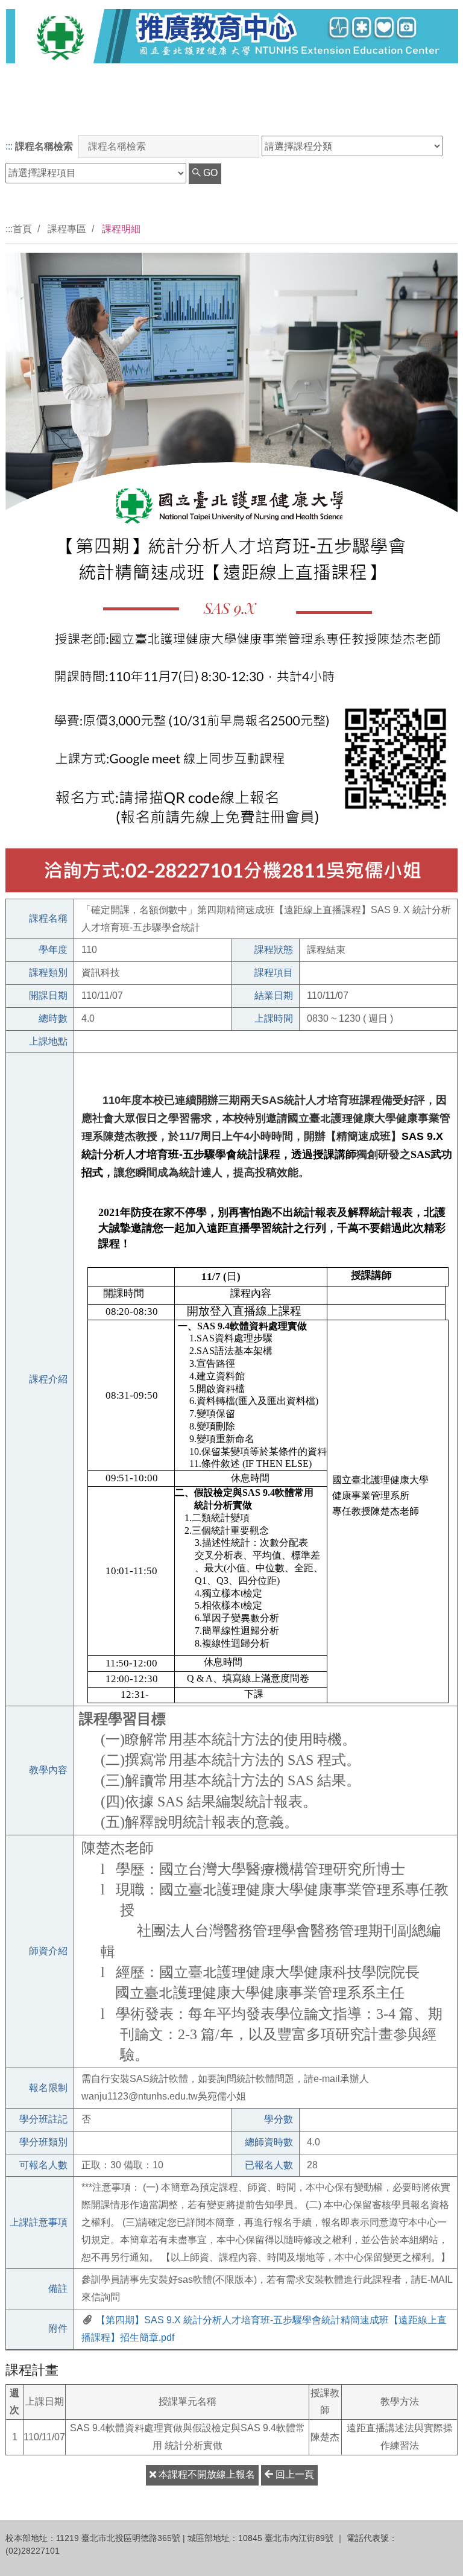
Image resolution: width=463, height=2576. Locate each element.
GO (209, 173)
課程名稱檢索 (44, 146)
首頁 (22, 229)
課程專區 (67, 229)
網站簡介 (426, 114)
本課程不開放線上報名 (206, 2474)
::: (9, 146)
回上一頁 (294, 2474)
